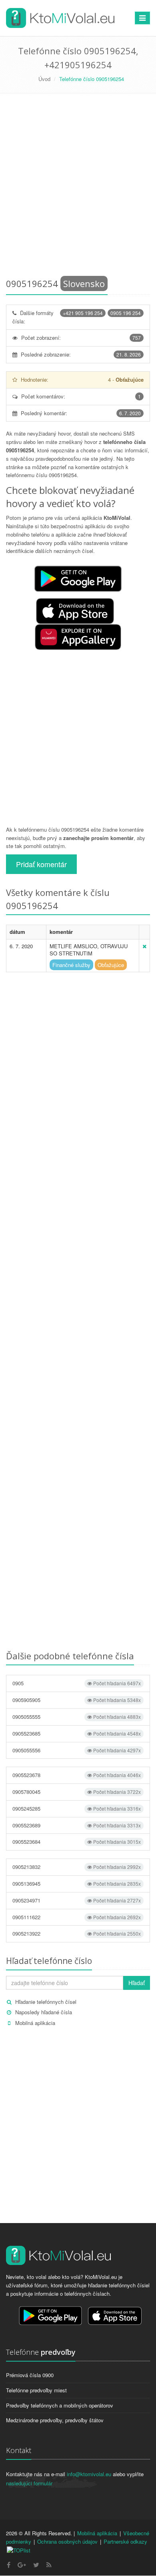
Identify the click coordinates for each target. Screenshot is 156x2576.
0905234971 (77, 1900)
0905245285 (77, 1808)
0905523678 (77, 1775)
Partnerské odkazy (125, 2541)
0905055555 (77, 1717)
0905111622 (77, 1917)
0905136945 (77, 1883)
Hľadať (137, 1983)
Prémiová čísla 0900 (30, 2375)
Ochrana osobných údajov (67, 2541)
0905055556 (77, 1750)
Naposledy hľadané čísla (44, 2012)
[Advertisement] (78, 187)
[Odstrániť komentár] (144, 946)
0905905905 (77, 1700)
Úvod (44, 79)
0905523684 (77, 1842)
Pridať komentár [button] (41, 864)
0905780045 (77, 1792)
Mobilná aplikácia (35, 2023)
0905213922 (77, 1933)
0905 (77, 1683)
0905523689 (77, 1825)
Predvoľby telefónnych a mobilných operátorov (60, 2405)
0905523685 (77, 1733)
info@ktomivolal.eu (89, 2474)
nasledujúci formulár (29, 2483)
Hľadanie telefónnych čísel (46, 2002)
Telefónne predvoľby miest (36, 2390)
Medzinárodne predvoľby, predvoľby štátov (55, 2420)
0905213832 (77, 1867)
